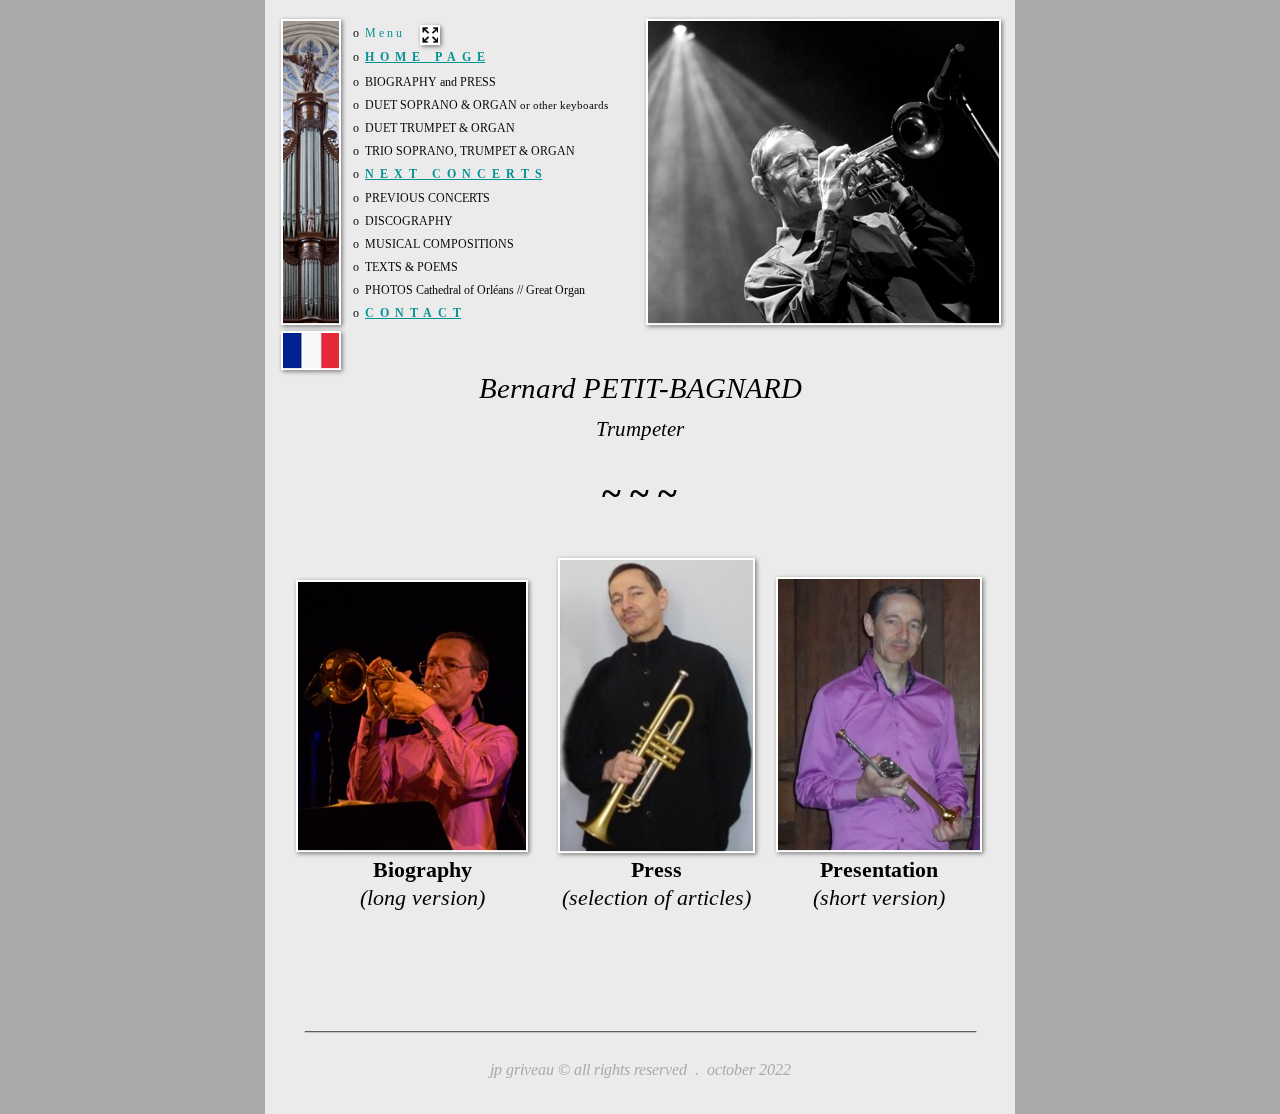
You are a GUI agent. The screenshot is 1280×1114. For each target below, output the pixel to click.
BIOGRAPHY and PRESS (430, 82)
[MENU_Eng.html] (430, 38)
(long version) (422, 897)
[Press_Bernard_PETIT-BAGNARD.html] (656, 846)
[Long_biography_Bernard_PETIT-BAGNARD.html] (412, 845)
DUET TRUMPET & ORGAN (440, 128)
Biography (422, 869)
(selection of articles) (656, 897)
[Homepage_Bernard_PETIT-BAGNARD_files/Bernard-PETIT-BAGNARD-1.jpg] (823, 319)
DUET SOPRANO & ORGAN (486, 105)
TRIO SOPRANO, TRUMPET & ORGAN (470, 151)
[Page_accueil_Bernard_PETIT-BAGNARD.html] (311, 363)
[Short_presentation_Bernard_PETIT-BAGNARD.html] (879, 845)
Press (656, 869)
